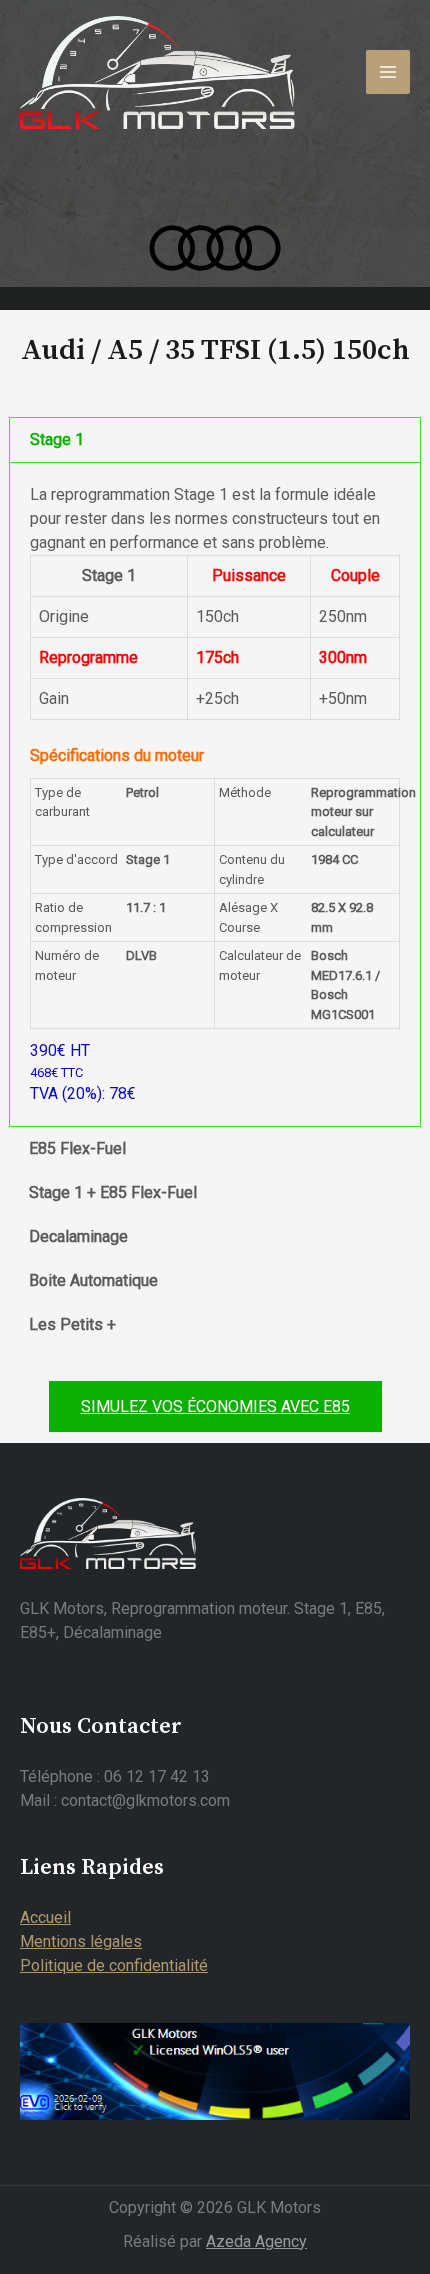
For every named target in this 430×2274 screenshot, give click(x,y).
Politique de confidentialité (114, 1965)
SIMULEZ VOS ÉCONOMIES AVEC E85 (215, 1406)
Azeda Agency (256, 2241)
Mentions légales (81, 1941)
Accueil (45, 1917)
